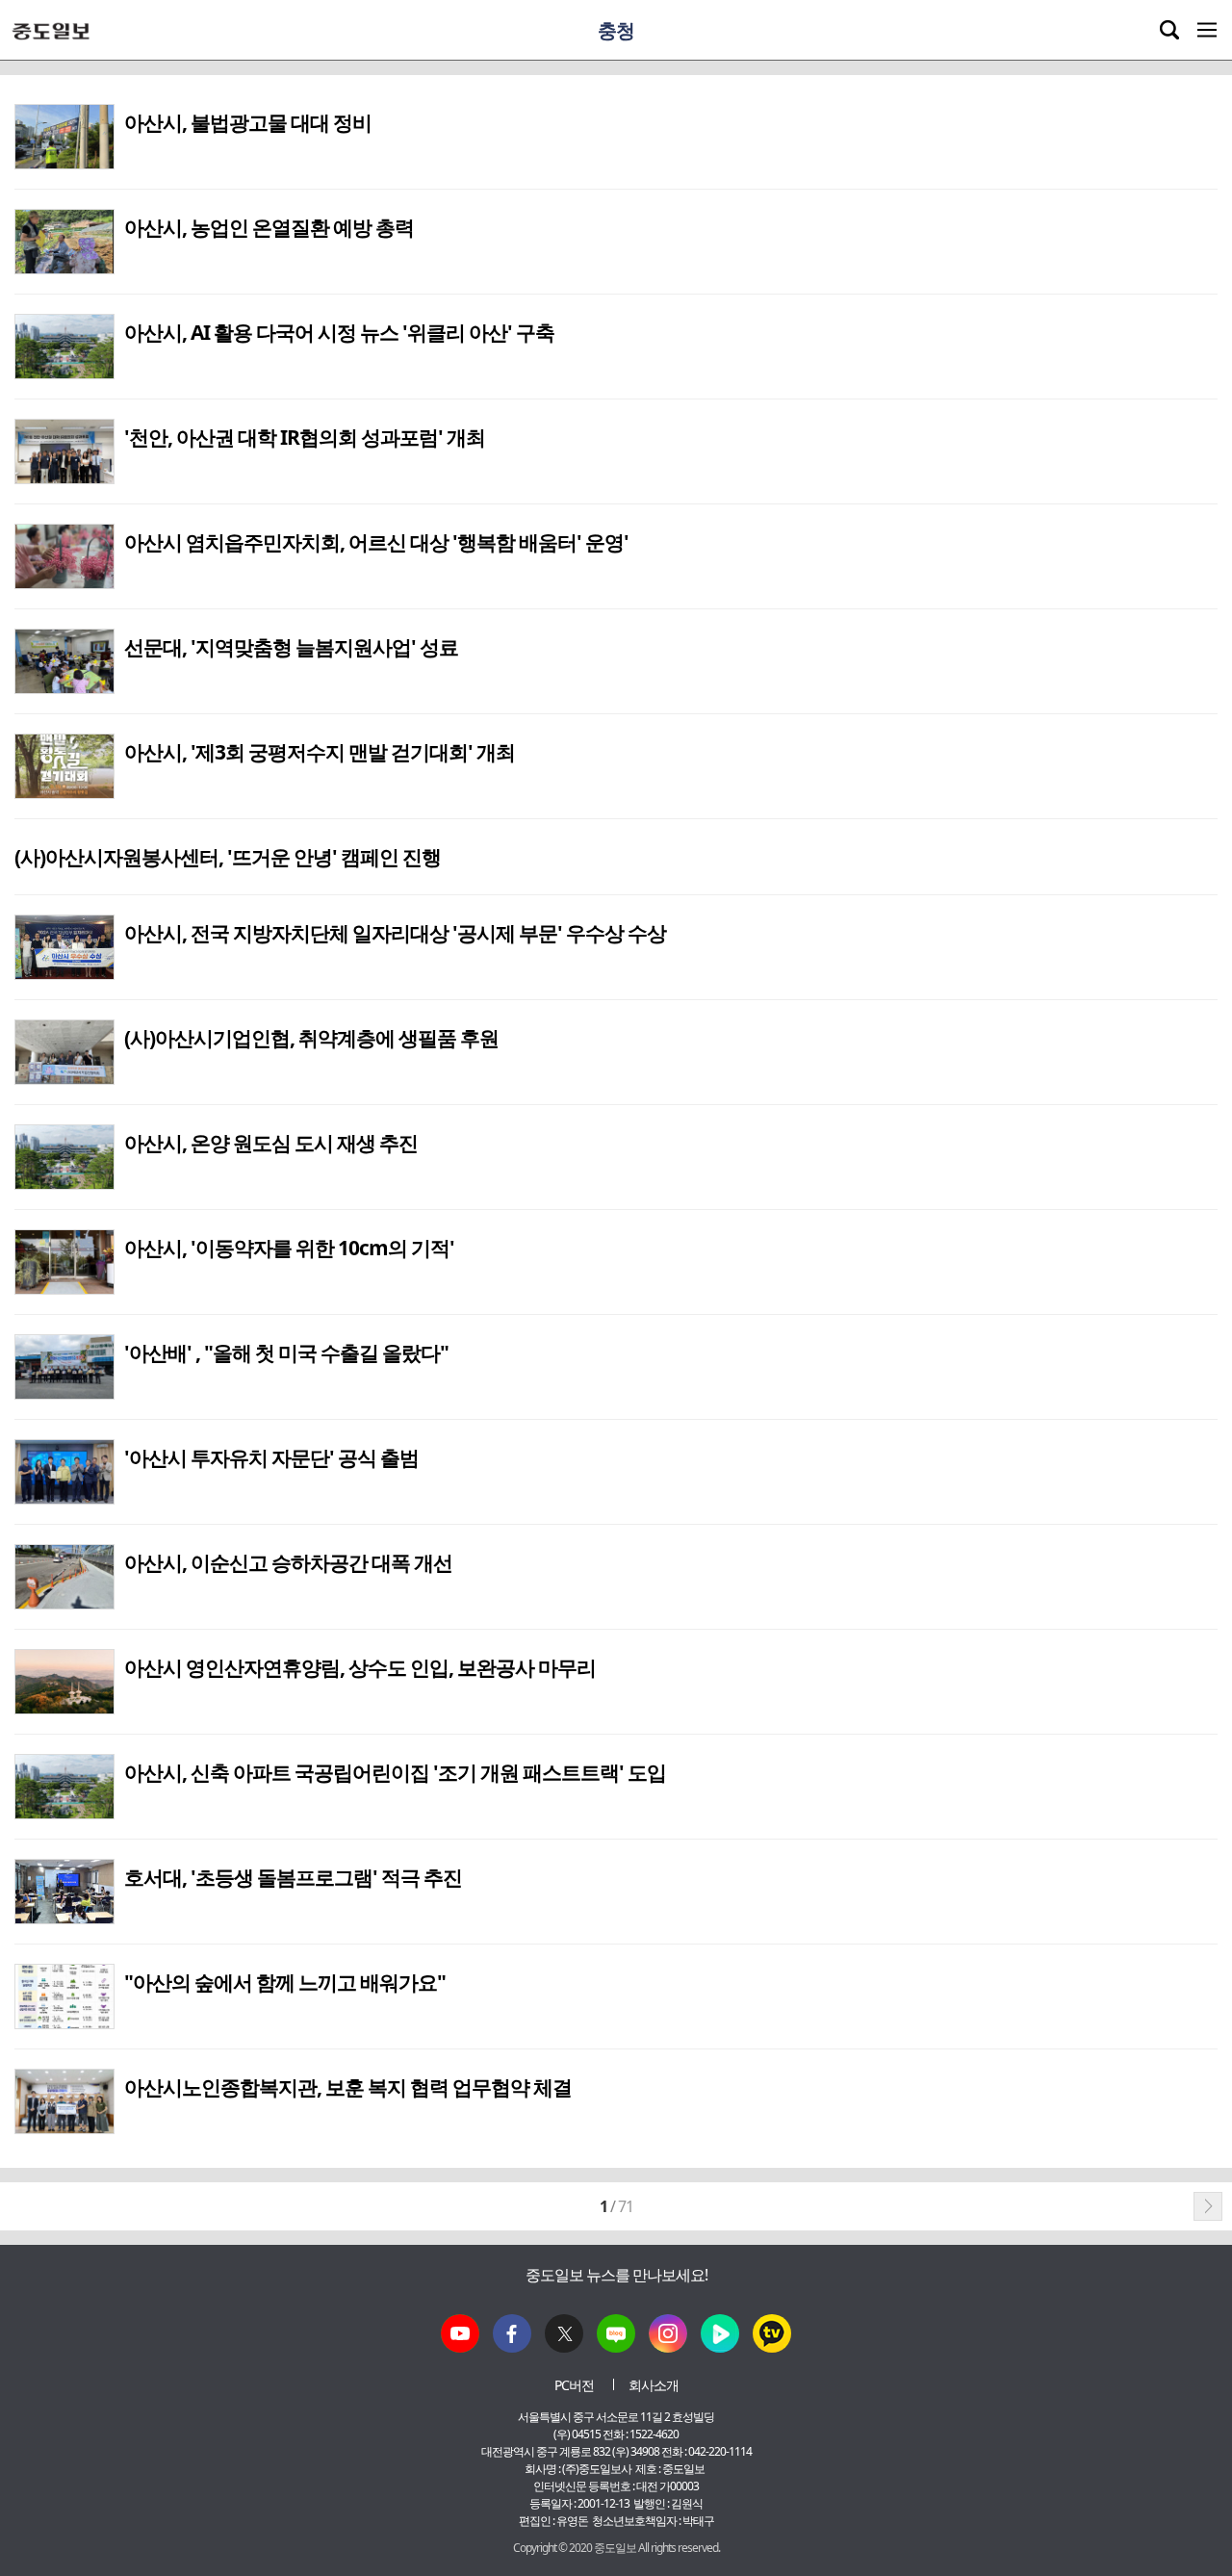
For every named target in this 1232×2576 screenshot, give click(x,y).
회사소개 (654, 2385)
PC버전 (574, 2385)
